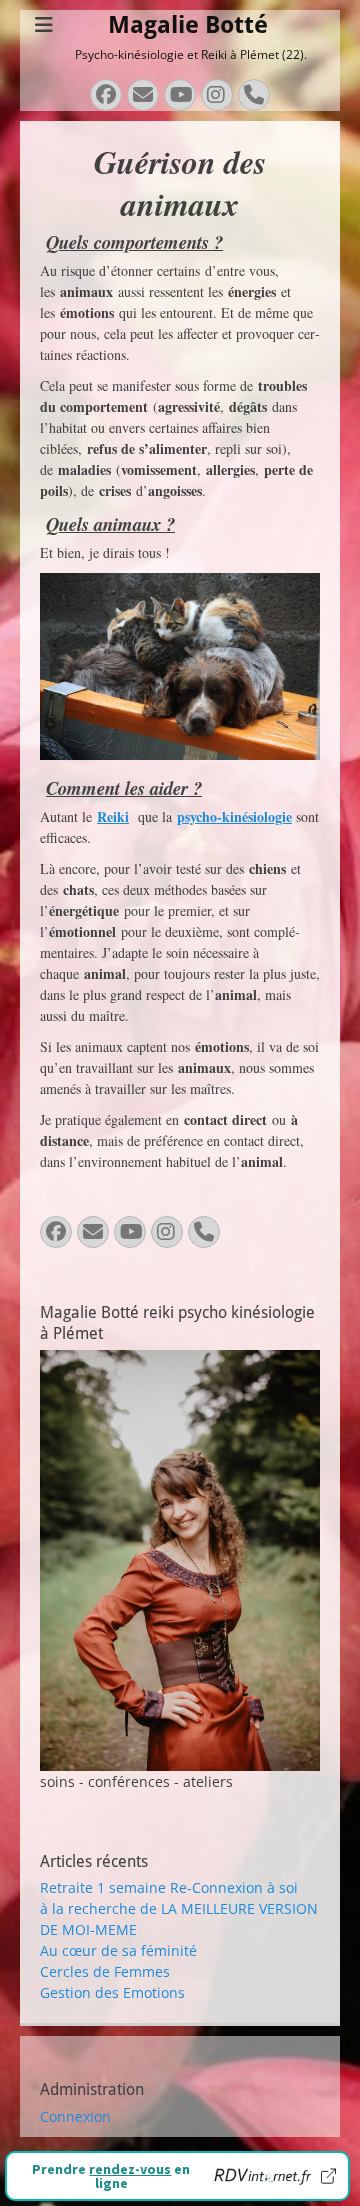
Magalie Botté (188, 25)
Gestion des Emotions (112, 1992)
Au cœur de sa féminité (118, 1950)
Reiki (113, 816)
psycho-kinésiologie (234, 816)
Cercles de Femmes (105, 1971)
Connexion (75, 2116)
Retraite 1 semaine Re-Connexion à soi (169, 1887)
